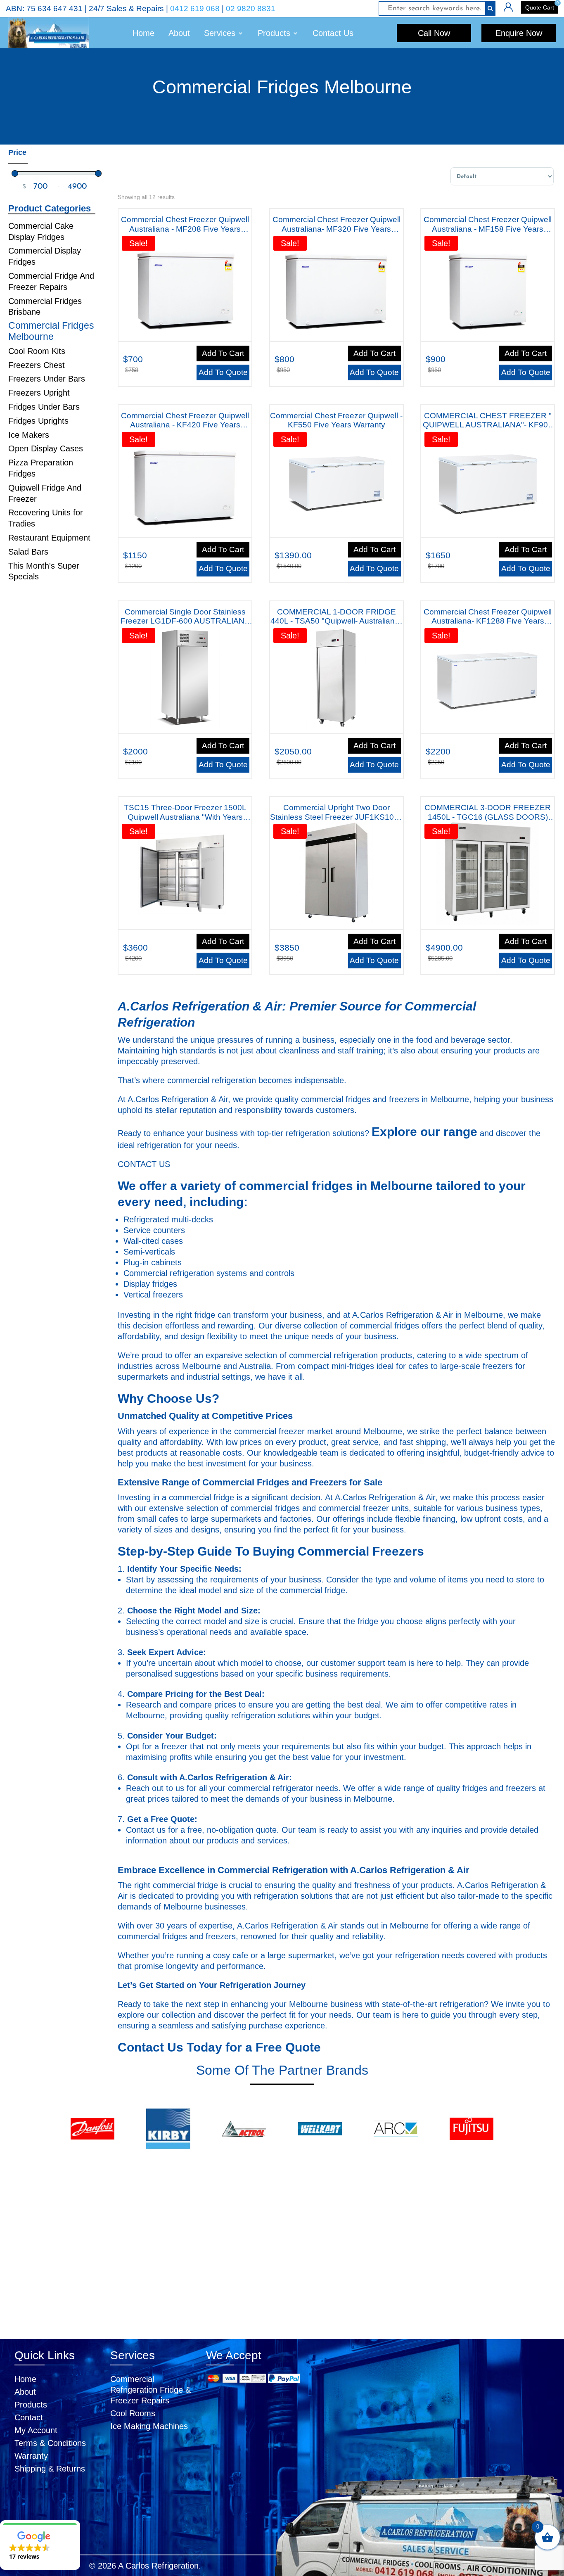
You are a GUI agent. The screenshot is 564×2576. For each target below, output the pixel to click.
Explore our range (424, 1132)
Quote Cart (540, 7)
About (179, 33)
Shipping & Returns (50, 2469)
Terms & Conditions (50, 2443)
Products (31, 2405)
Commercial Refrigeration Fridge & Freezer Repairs (150, 2390)
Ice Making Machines (149, 2426)
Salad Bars (28, 552)
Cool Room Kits (37, 351)
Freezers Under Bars (47, 379)
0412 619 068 (195, 8)
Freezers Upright (39, 393)
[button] (40, 2545)
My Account (36, 2430)
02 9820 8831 (251, 8)
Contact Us (333, 33)
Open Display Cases (46, 448)
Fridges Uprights (38, 421)
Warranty (31, 2456)
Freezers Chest (37, 365)
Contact (29, 2417)
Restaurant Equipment (49, 538)
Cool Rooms (133, 2413)
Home (143, 33)
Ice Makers (29, 435)
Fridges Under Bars (44, 407)
